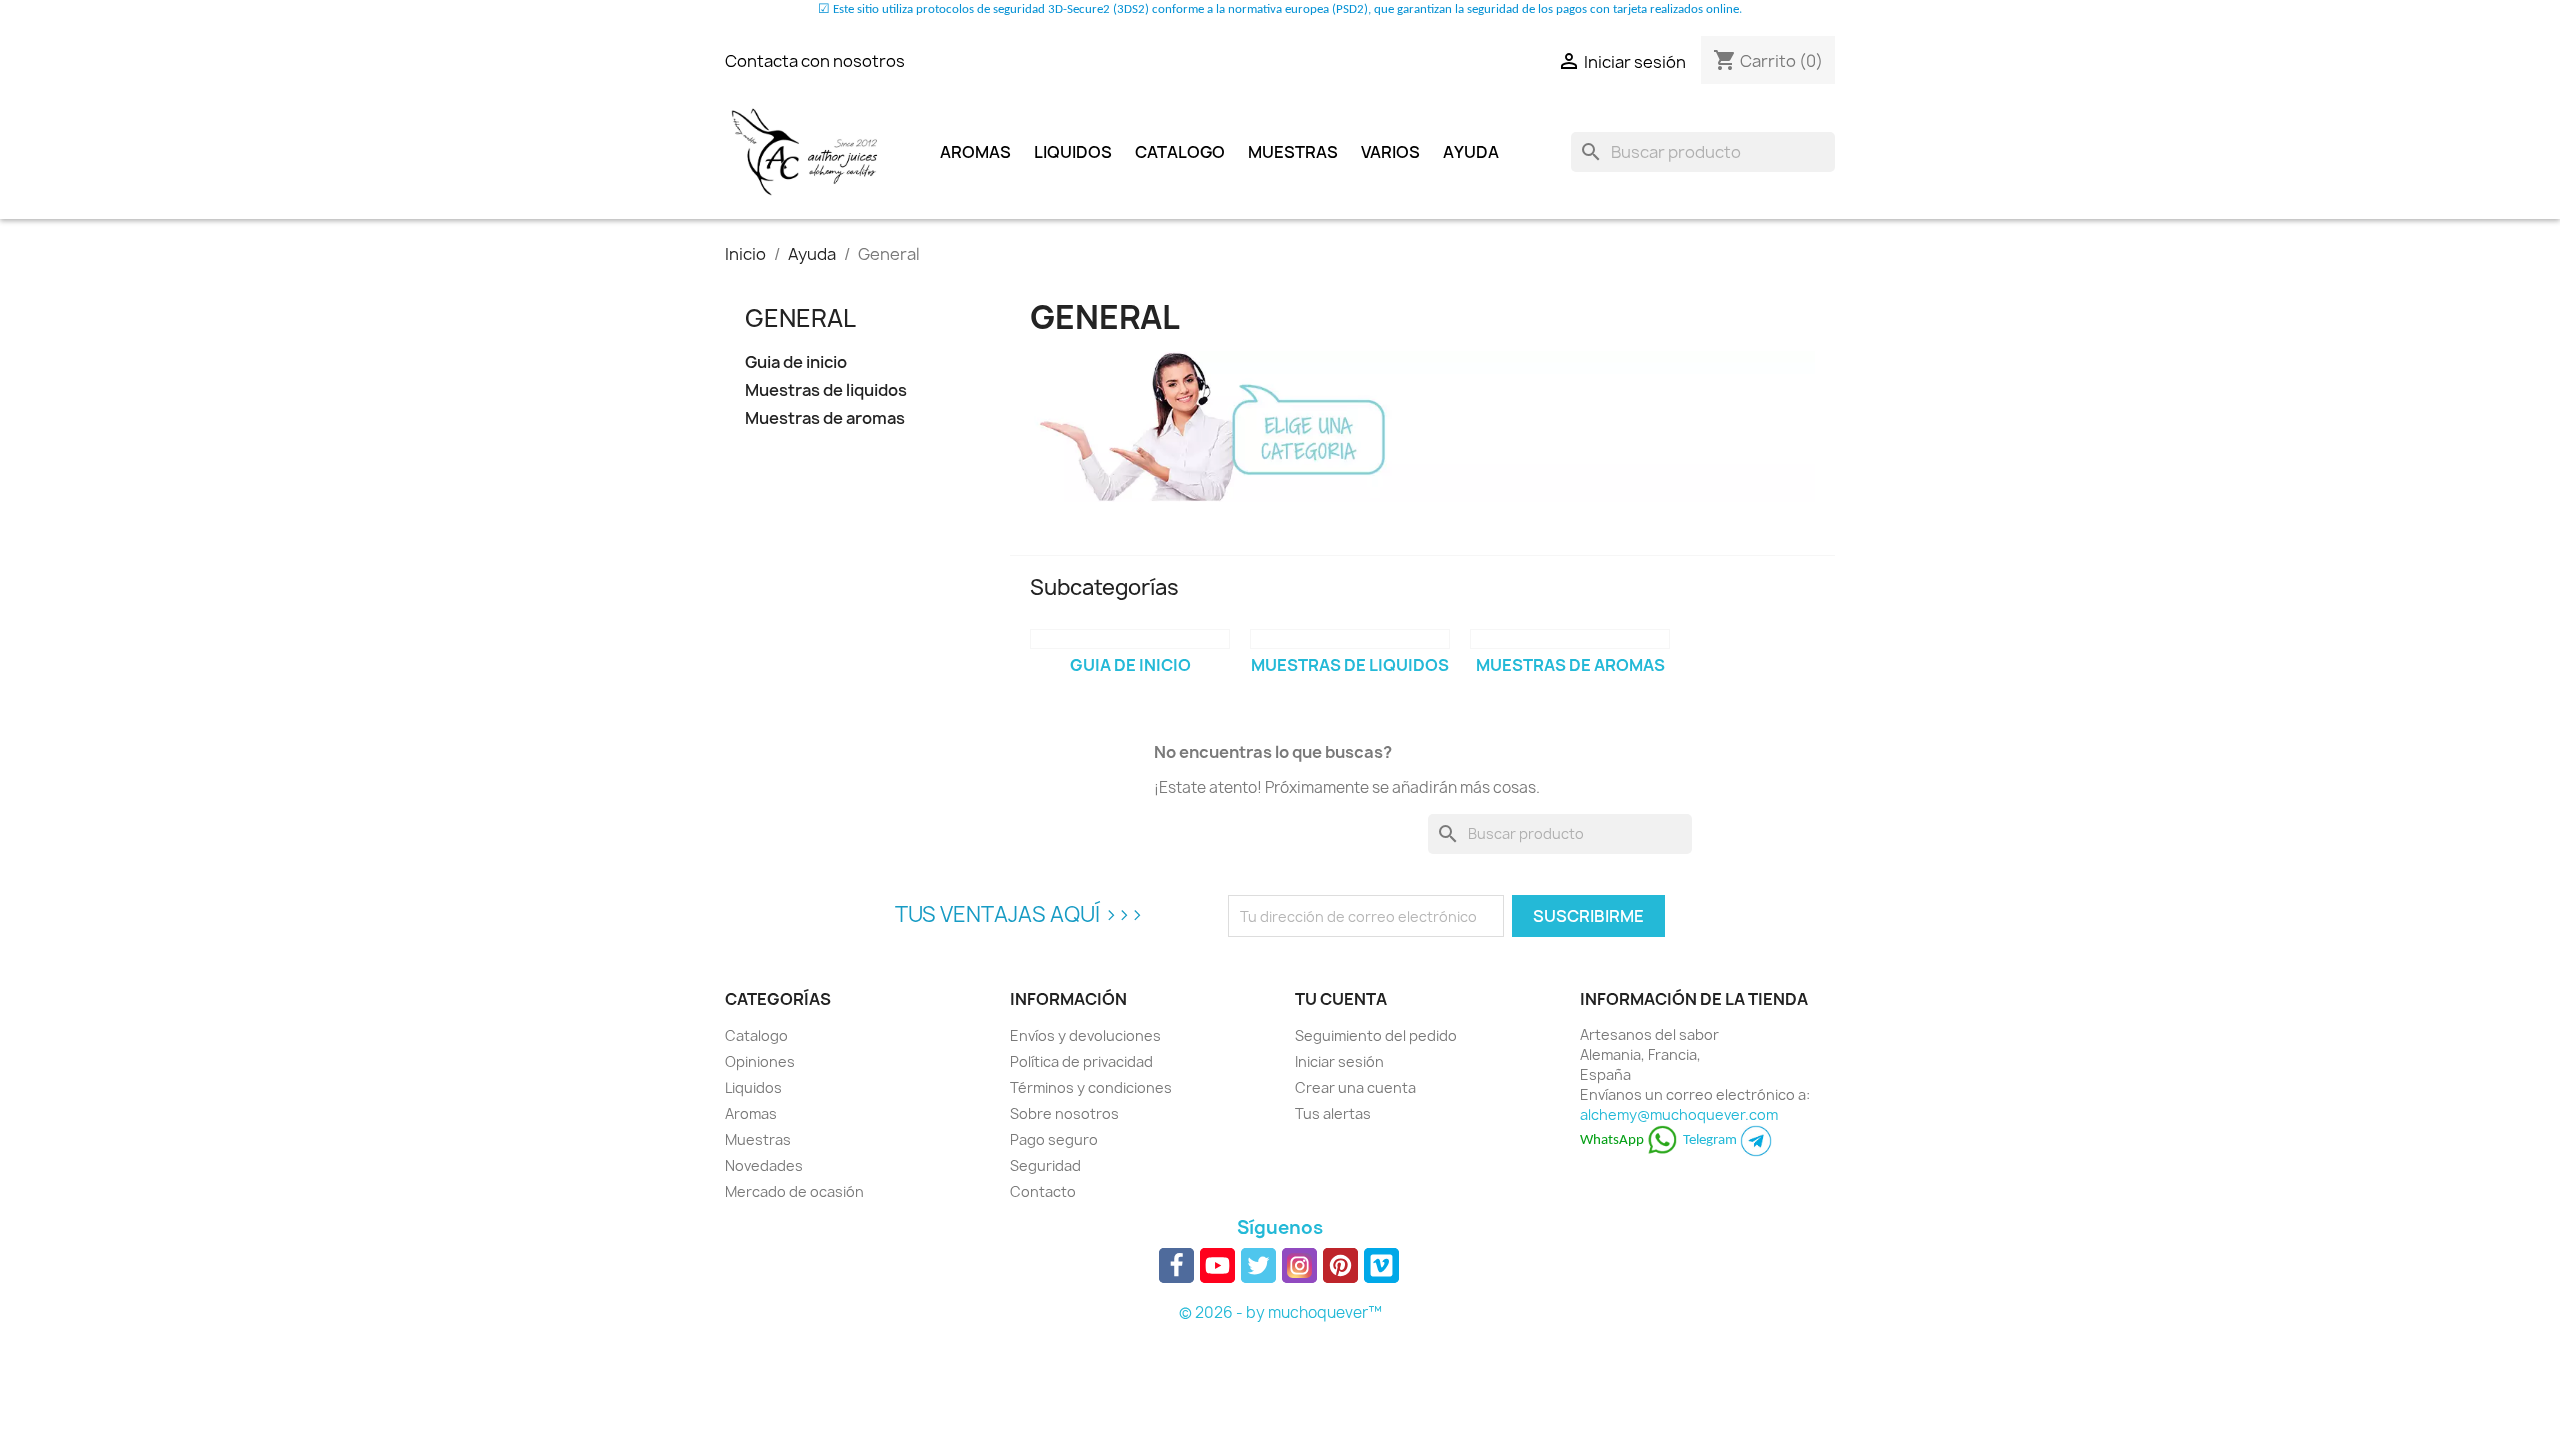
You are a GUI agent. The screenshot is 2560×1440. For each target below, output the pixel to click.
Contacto (1043, 1191)
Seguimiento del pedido (1376, 1035)
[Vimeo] (1381, 1265)
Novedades (764, 1165)
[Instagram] (1299, 1265)
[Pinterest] (1340, 1265)
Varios (1390, 152)
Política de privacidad (1081, 1061)
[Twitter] (1258, 1265)
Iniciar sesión (1339, 1061)
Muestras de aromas (825, 418)
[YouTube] (1217, 1265)
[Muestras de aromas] (1570, 639)
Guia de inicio (796, 362)
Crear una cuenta (1355, 1087)
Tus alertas (1333, 1113)
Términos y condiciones (1091, 1087)
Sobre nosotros (1064, 1113)
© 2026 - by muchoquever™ (1280, 1312)
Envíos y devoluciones (1085, 1035)
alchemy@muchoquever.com (1679, 1114)
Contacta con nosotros (815, 61)
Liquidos (1073, 152)
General (800, 318)
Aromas (975, 152)
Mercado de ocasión (794, 1191)
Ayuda (1471, 152)
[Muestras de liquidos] (1350, 639)
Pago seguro (1054, 1139)
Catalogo (1180, 152)
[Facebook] (1176, 1265)
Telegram (1711, 1140)
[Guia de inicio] (1130, 639)
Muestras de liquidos (826, 390)
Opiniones (760, 1061)
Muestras (1293, 152)
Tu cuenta (1341, 999)
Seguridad (1045, 1165)
